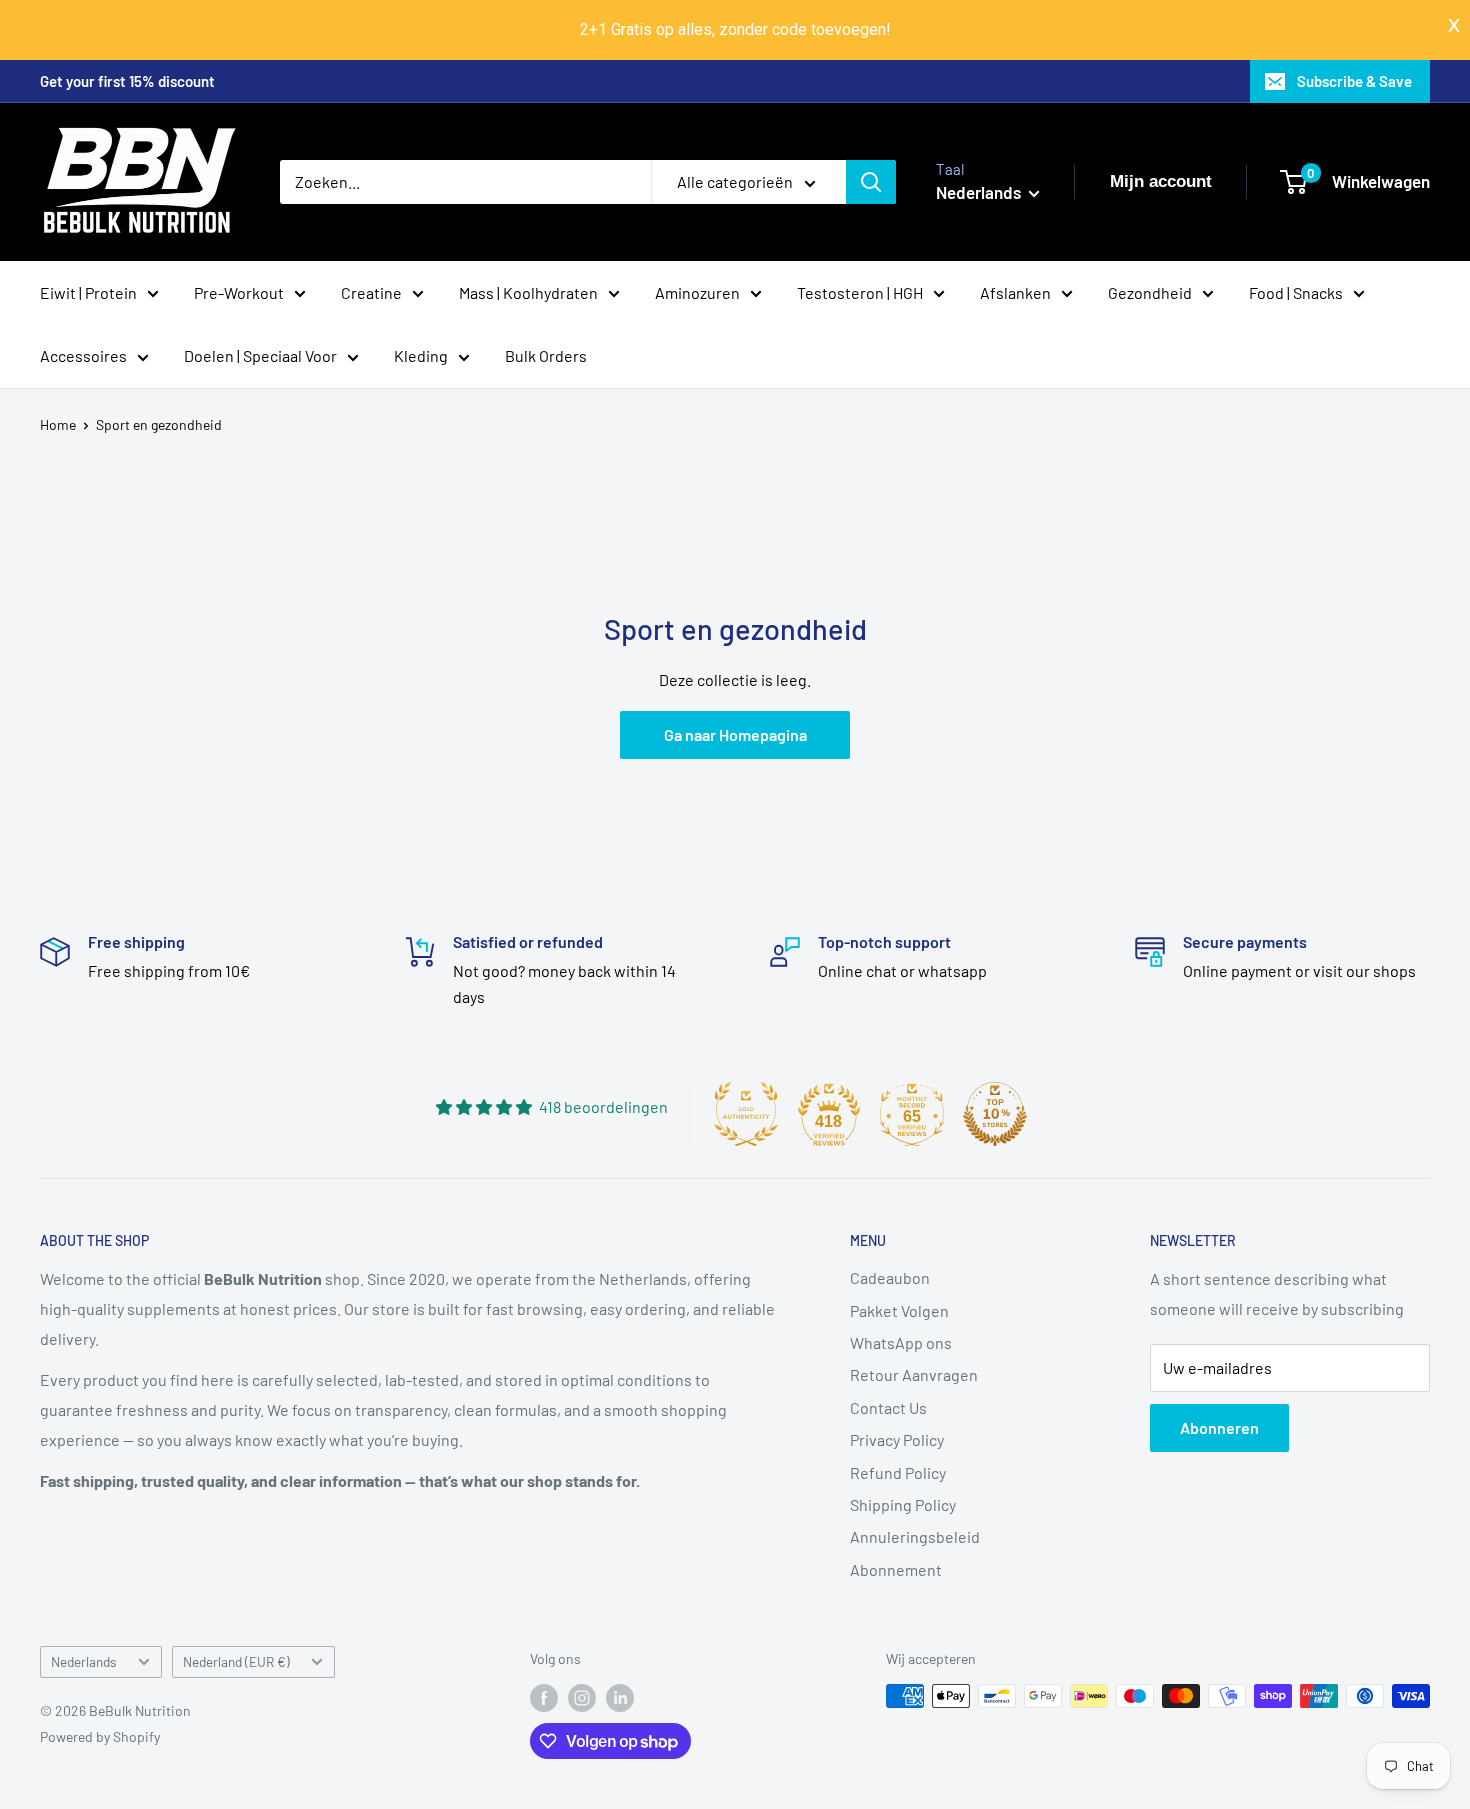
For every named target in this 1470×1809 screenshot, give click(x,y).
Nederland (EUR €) (236, 1661)
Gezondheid (1150, 291)
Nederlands (84, 1661)
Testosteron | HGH (860, 291)
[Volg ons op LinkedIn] (620, 1698)
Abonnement (896, 1569)
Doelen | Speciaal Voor (260, 355)
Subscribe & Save (1354, 81)
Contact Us (888, 1407)
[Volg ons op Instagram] (582, 1698)
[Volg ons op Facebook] (544, 1698)
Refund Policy (898, 1472)
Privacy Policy (897, 1439)
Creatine (371, 291)
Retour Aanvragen (914, 1374)
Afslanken (1015, 291)
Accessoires (83, 355)
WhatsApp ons (901, 1342)
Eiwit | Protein (88, 291)
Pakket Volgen (899, 1310)
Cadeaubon (890, 1277)
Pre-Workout (239, 291)
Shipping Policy (903, 1504)
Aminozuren (697, 291)
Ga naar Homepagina (735, 734)
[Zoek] (871, 182)
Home (58, 424)
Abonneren (1219, 1427)
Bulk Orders (546, 355)
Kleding (421, 355)
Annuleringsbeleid (915, 1536)
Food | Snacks (1296, 291)
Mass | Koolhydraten (528, 291)
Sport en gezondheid (159, 424)
